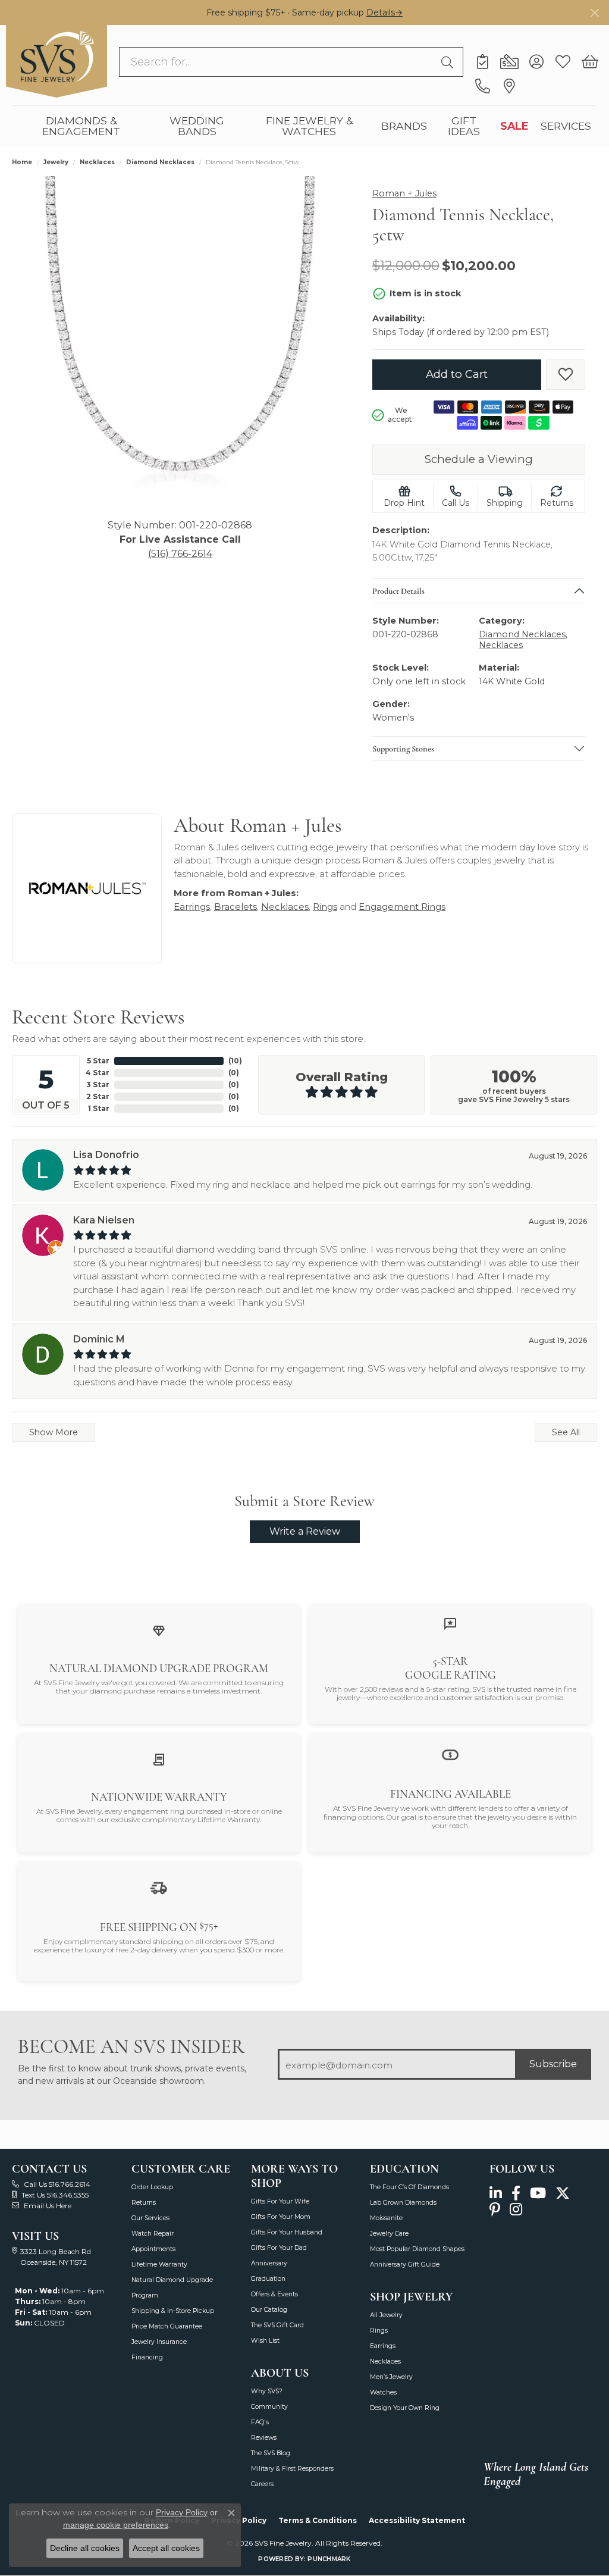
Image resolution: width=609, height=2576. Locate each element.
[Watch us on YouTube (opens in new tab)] (538, 2194)
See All (566, 1432)
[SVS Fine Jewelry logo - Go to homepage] (56, 61)
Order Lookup (152, 2187)
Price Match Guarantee (167, 2326)
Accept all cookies (166, 2548)
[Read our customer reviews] (450, 1624)
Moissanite (386, 2218)
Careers (262, 2484)
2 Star (98, 1096)
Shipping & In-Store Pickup (173, 2311)
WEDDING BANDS (197, 126)
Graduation (268, 2279)
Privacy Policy (182, 2512)
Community (269, 2407)
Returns (144, 2203)
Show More (54, 1432)
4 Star (98, 1073)
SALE (514, 126)
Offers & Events (274, 2294)
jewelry (56, 162)
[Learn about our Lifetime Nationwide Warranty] (159, 1759)
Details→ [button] (384, 12)
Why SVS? (267, 2391)
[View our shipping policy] (159, 1887)
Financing (147, 2357)
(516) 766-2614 (180, 554)
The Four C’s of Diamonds (409, 2187)
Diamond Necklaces (160, 162)
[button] (536, 62)
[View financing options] (450, 1755)
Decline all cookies (85, 2548)
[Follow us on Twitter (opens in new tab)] (563, 2194)
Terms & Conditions (318, 2520)
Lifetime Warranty (159, 2264)
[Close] (594, 13)
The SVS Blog (271, 2453)
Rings (325, 907)
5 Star (98, 1061)
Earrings (192, 907)
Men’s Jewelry (391, 2377)
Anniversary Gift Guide (405, 2264)
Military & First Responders (292, 2469)
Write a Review (305, 1531)
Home (22, 162)
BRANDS (404, 126)
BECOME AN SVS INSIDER (131, 2047)
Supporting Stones (403, 748)
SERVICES (566, 126)
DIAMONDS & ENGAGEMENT (81, 126)
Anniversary (269, 2263)
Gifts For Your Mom (281, 2217)
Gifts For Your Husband (287, 2232)
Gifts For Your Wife (280, 2201)
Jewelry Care (389, 2234)
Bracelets (236, 907)
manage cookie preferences (116, 2525)
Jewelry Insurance (159, 2342)
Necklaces (97, 162)
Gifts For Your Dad (279, 2248)
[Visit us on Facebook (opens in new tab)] (516, 2194)
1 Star (99, 1108)
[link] (483, 62)
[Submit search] (449, 62)
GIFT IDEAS (464, 126)
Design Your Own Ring (405, 2408)
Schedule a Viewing (479, 459)
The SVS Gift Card (277, 2325)
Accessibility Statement (417, 2520)
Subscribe (553, 2064)
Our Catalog (269, 2310)
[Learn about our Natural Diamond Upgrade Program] (159, 1630)
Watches (383, 2392)
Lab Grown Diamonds (403, 2203)
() (235, 1061)
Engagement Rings (402, 907)
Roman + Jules (404, 193)
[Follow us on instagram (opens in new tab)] (516, 2210)
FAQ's (260, 2422)
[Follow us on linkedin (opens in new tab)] (496, 2194)
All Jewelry (386, 2315)
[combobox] (277, 62)
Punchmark (329, 2559)
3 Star (98, 1084)
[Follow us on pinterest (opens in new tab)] (495, 2210)
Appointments (153, 2249)
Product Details (398, 590)
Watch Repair (153, 2234)
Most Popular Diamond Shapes (417, 2249)
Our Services (150, 2218)
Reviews (264, 2438)
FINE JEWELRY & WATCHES (309, 126)
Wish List (265, 2341)
